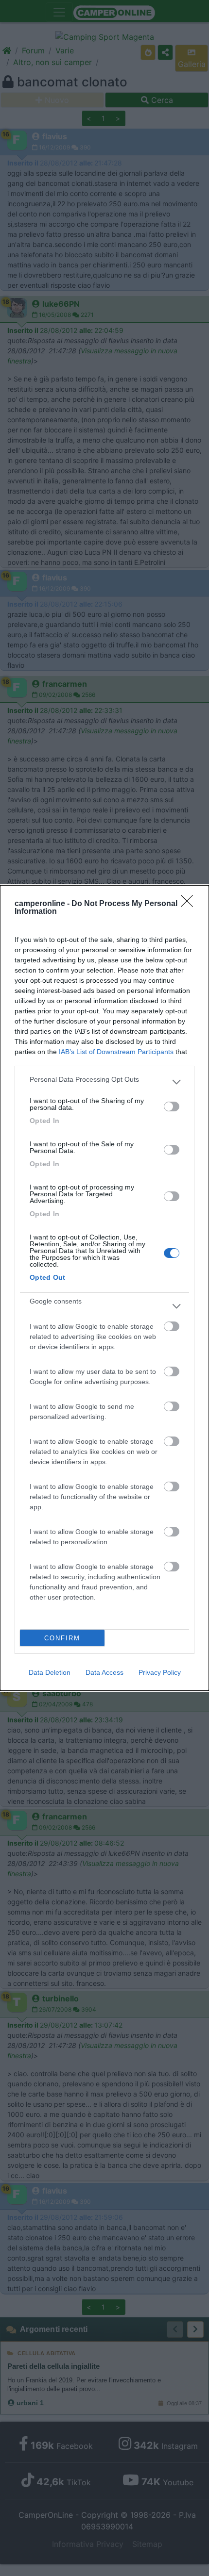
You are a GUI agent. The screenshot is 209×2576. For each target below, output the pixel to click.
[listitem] (104, 1082)
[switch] (172, 1106)
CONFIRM (62, 1638)
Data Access (104, 1672)
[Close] (190, 904)
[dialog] (104, 1288)
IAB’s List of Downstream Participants (116, 1052)
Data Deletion (50, 1672)
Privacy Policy (160, 1672)
